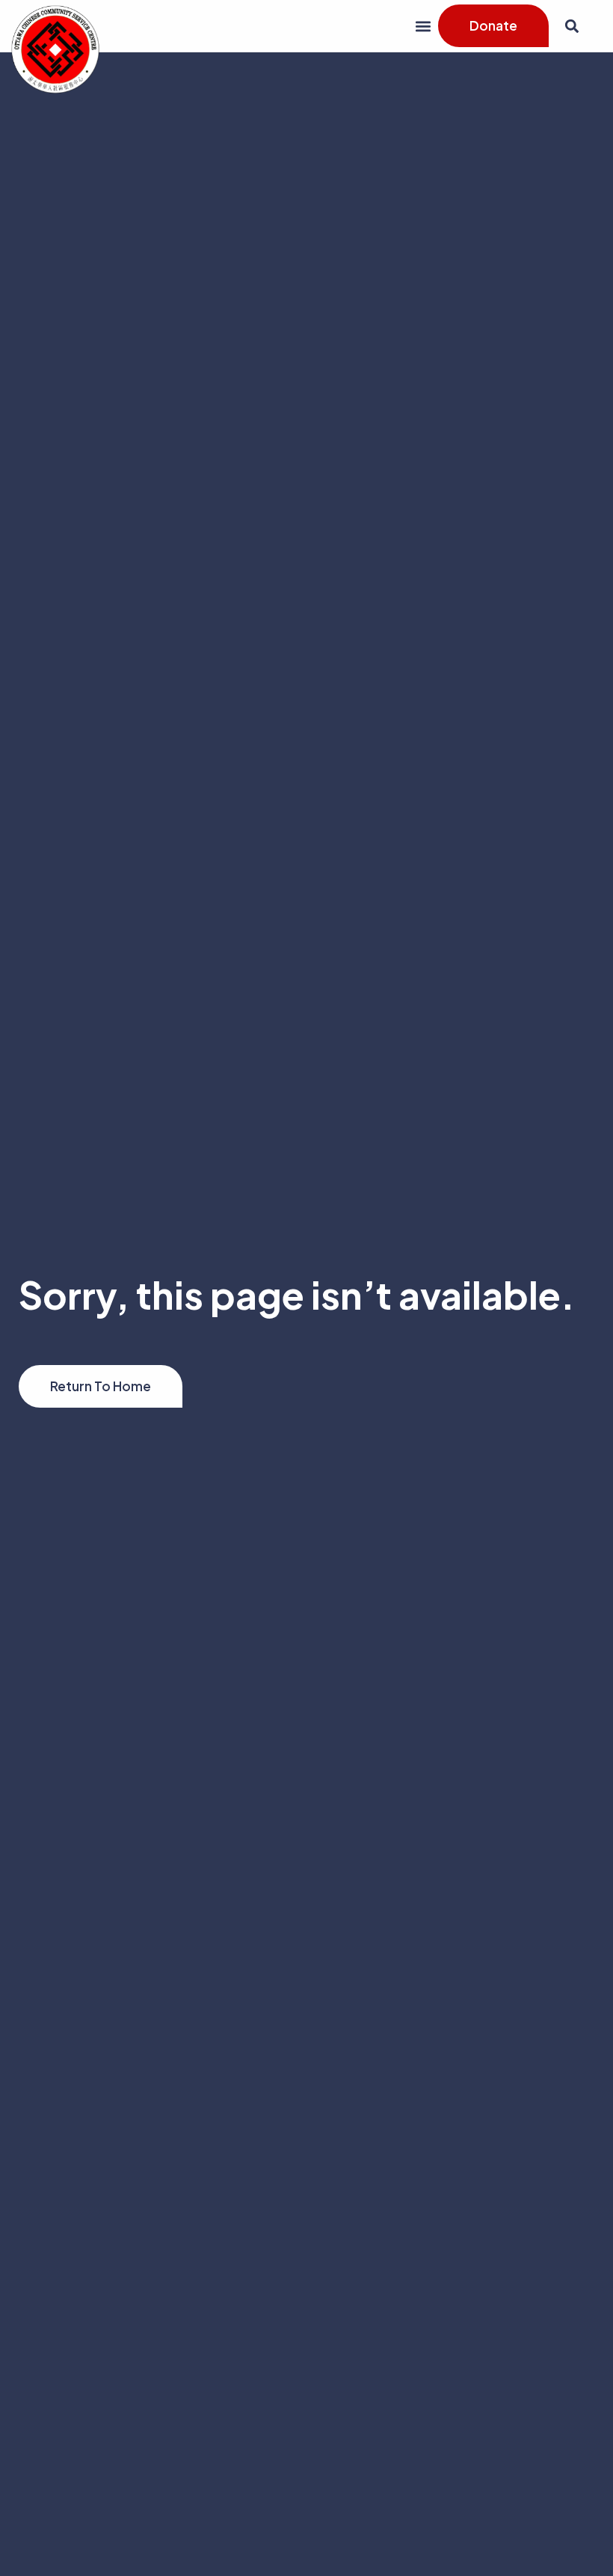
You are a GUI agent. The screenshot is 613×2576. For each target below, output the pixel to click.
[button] (423, 26)
